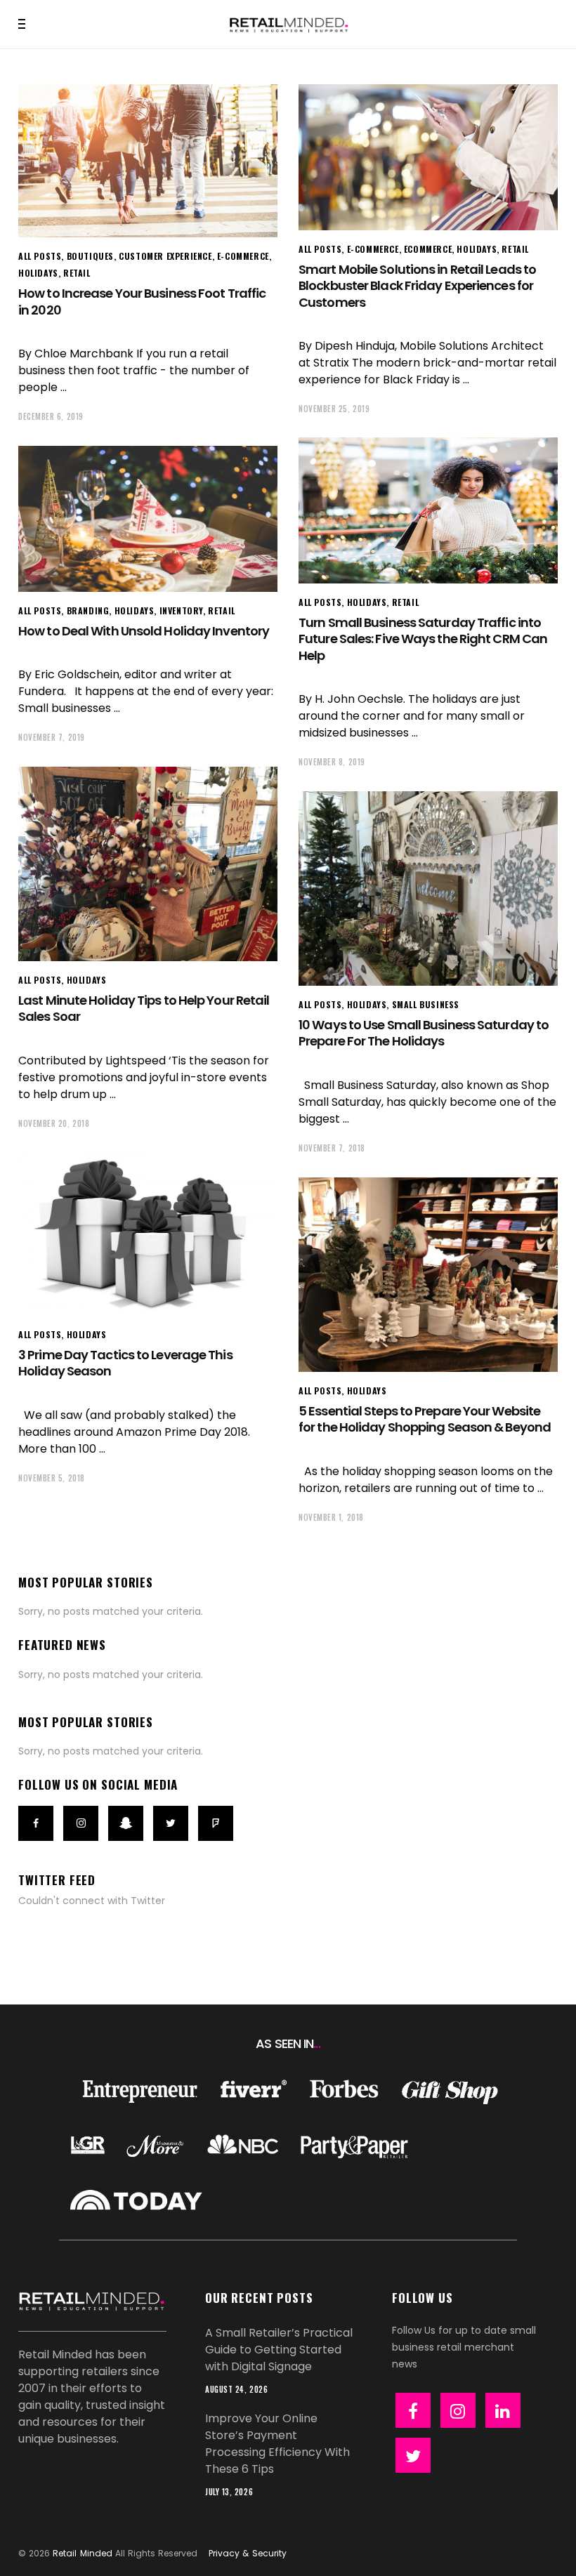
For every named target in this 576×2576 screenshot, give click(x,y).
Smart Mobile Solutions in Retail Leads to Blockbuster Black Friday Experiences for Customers (417, 286)
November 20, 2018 (54, 1123)
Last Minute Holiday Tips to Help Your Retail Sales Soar (144, 1008)
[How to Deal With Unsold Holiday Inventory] (148, 519)
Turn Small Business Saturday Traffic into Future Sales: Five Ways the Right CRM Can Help (423, 639)
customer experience (165, 256)
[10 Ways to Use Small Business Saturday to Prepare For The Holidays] (428, 889)
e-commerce (243, 256)
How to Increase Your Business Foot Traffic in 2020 (142, 301)
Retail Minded (82, 2553)
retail (77, 273)
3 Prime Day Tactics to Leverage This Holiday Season (125, 1363)
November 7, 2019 (52, 737)
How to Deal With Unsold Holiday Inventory (144, 631)
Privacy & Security (247, 2553)
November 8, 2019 (332, 762)
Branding (88, 610)
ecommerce (428, 249)
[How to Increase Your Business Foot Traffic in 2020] (148, 161)
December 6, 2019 (51, 416)
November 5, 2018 (52, 1478)
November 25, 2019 (334, 409)
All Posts (40, 256)
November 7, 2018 (332, 1148)
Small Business (426, 1004)
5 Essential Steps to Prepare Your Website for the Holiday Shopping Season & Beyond (425, 1419)
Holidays (38, 273)
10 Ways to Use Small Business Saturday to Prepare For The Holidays (424, 1033)
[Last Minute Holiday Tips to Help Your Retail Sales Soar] (148, 864)
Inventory (181, 610)
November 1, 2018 (331, 1517)
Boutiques (90, 256)
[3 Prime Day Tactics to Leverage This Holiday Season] (148, 1234)
